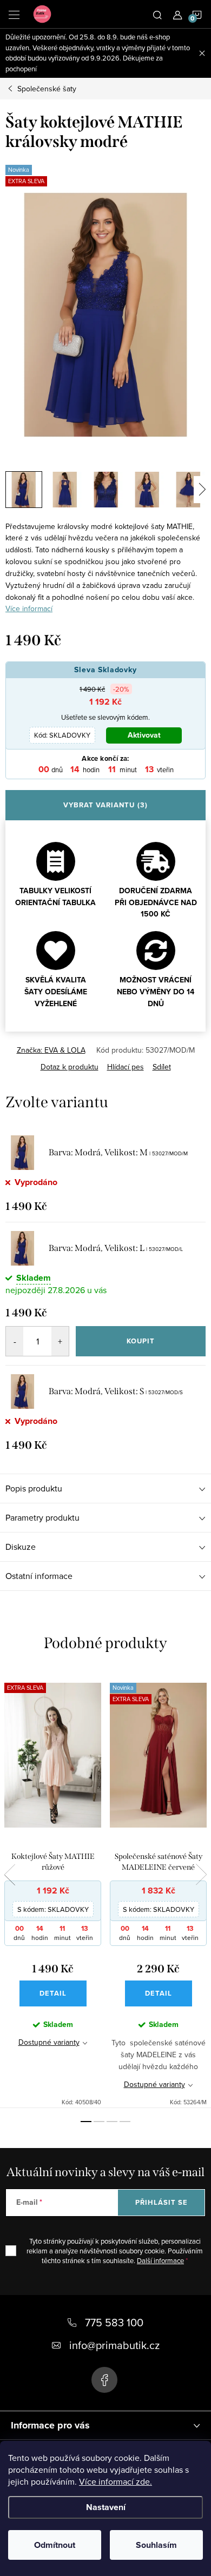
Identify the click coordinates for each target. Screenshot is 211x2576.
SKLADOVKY (62, 735)
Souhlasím (156, 2545)
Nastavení (106, 2507)
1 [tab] (86, 2122)
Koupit (141, 1341)
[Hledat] (157, 14)
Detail (53, 1993)
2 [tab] (99, 2122)
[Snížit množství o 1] (15, 1341)
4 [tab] (125, 2122)
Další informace (160, 2260)
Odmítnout (55, 2545)
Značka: (51, 1050)
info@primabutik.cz (114, 2345)
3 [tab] (112, 2122)
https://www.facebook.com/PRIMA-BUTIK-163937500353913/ (104, 2380)
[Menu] (14, 14)
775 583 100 (114, 2322)
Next (201, 1875)
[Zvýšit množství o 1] (60, 1341)
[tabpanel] (53, 1889)
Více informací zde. (116, 2481)
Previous (10, 1875)
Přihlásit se (161, 2202)
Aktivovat (144, 735)
